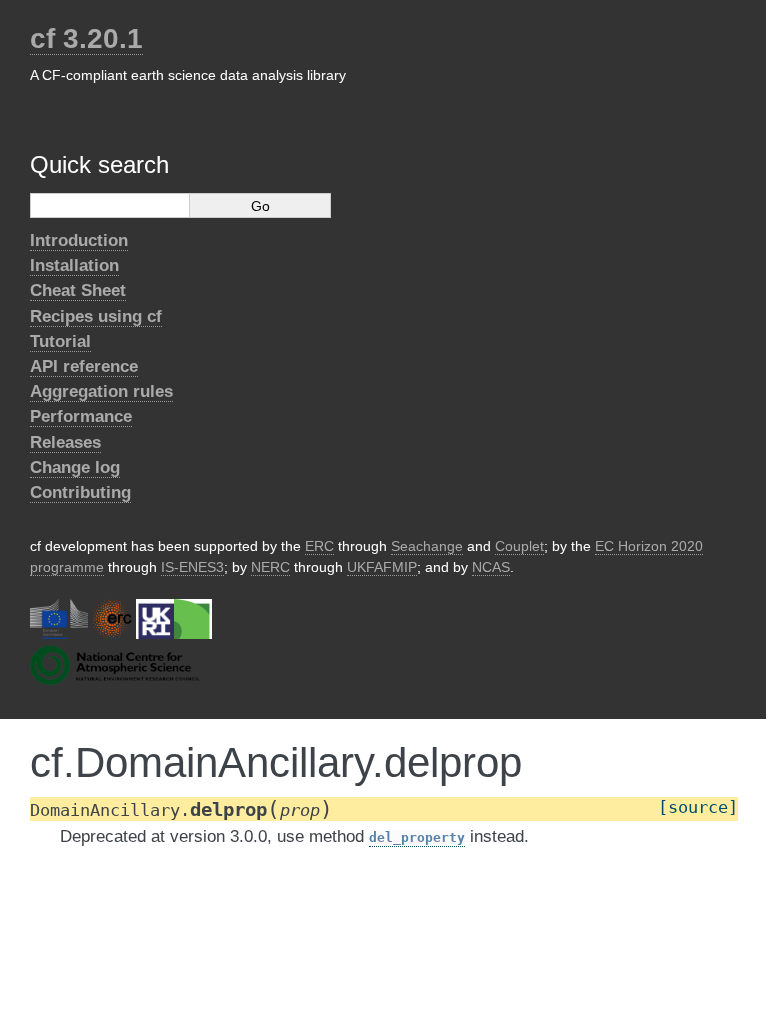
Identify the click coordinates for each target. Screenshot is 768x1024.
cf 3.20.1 (86, 38)
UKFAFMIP (382, 567)
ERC (319, 546)
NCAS (491, 567)
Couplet (519, 546)
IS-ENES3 (192, 567)
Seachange (427, 546)
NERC (270, 567)
